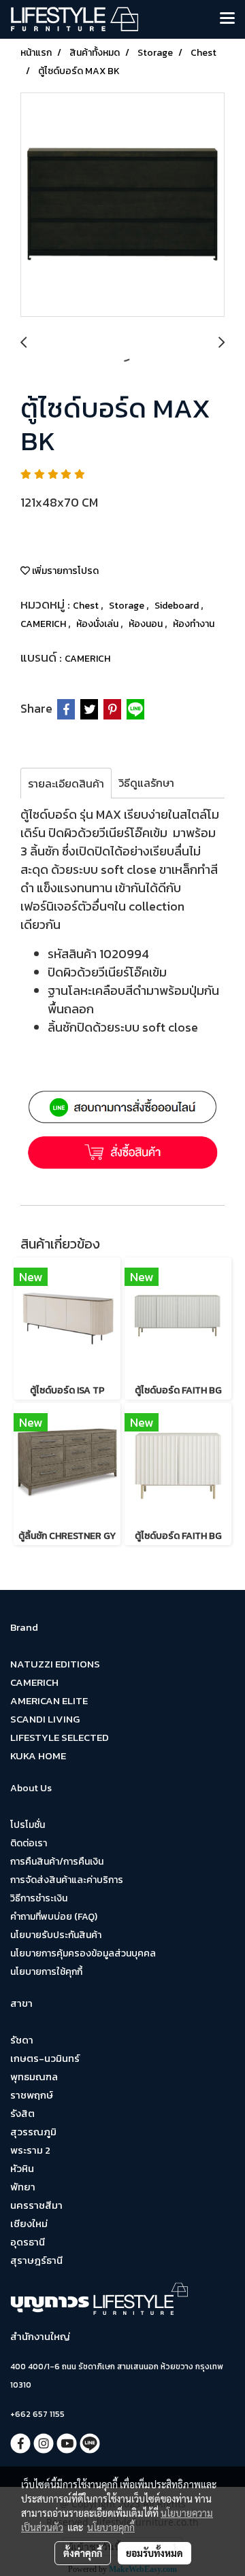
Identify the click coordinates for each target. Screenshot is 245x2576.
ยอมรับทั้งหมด (154, 2553)
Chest (87, 606)
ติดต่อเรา (29, 1843)
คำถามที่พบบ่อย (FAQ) (54, 1917)
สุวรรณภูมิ (33, 2132)
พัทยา (23, 2187)
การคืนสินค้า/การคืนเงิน (57, 1862)
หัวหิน (22, 2168)
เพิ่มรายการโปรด (64, 571)
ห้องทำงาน (194, 624)
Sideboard (178, 606)
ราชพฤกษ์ (32, 2095)
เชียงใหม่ (29, 2223)
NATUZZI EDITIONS (55, 1664)
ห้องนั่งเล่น (98, 624)
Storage (128, 606)
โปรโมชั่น (28, 1825)
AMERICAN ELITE (49, 1700)
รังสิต (22, 2113)
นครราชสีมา (36, 2205)
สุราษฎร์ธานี (36, 2260)
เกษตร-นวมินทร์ (45, 2058)
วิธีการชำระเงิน (39, 1898)
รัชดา (22, 2040)
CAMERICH (44, 624)
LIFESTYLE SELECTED (60, 1737)
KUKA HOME (38, 1756)
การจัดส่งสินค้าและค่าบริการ (67, 1880)
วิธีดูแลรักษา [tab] (146, 783)
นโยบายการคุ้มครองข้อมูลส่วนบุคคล (83, 1953)
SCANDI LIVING (45, 1719)
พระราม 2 (30, 2150)
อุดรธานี (28, 2242)
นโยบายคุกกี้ (111, 2527)
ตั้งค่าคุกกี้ (83, 2553)
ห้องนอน (147, 624)
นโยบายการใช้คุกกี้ (46, 1972)
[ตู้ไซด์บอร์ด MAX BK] (122, 205)
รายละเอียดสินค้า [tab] (66, 783)
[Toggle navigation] (227, 19)
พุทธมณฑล (34, 2077)
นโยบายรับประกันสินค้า (56, 1935)
